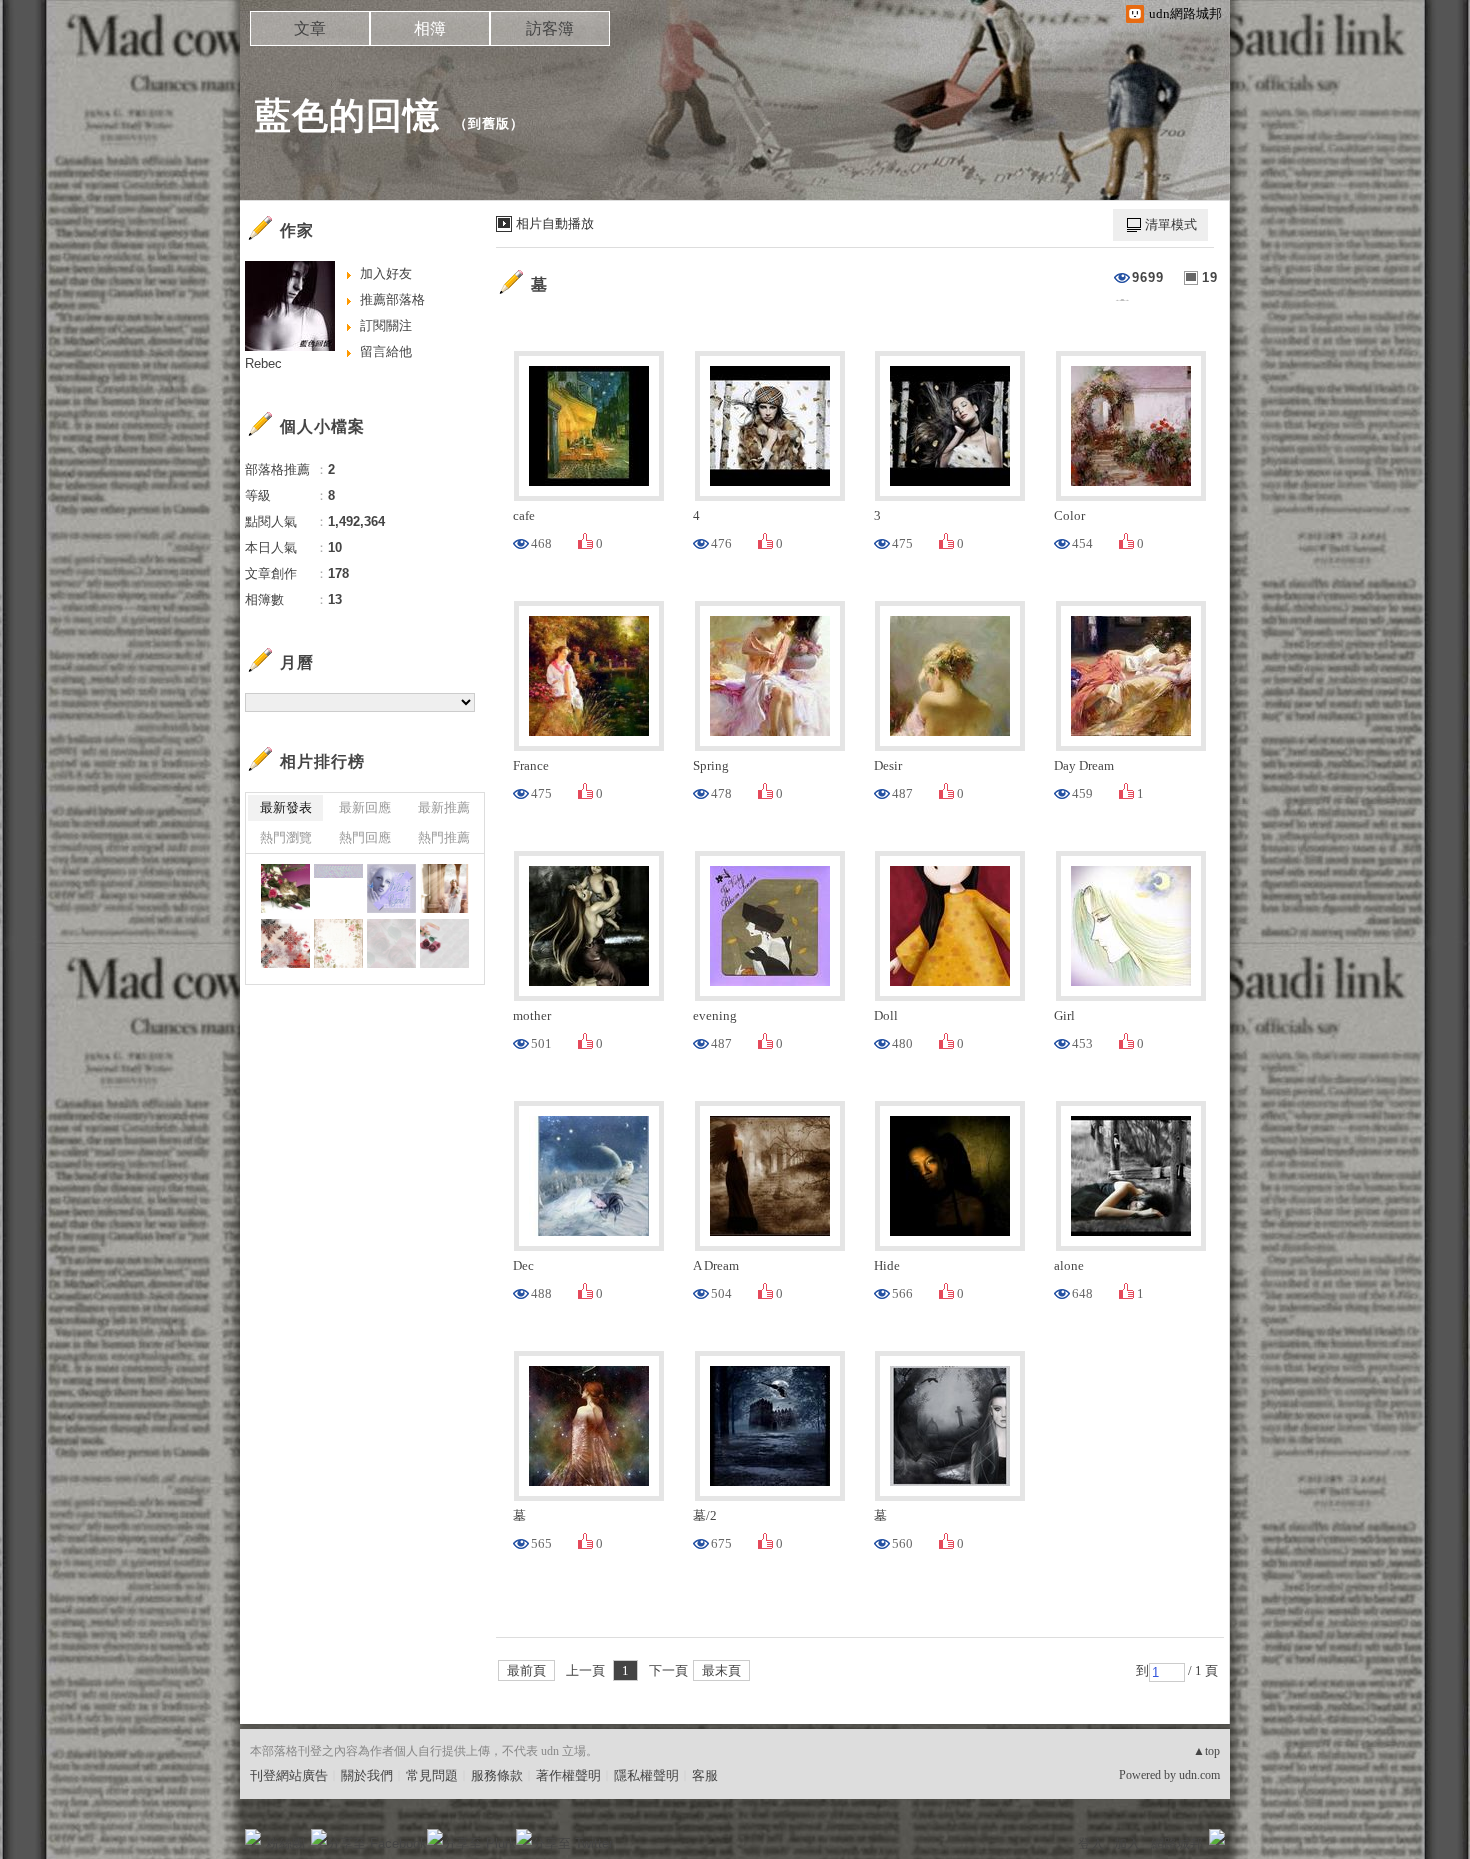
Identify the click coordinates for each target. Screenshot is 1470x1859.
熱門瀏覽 (286, 837)
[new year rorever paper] (391, 943)
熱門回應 (365, 837)
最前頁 (526, 1670)
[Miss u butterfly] (391, 888)
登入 (1091, 1843)
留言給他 (386, 351)
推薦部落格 (392, 299)
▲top (1206, 1751)
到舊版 (489, 123)
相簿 (430, 28)
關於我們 (367, 1775)
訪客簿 (550, 28)
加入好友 (386, 273)
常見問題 (432, 1775)
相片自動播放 (555, 223)
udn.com (1199, 1775)
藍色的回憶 (347, 115)
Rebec (263, 363)
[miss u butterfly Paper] (338, 888)
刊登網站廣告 (289, 1775)
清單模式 (1171, 224)
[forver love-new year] (444, 943)
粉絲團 (285, 1843)
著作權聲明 (568, 1775)
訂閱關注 (386, 325)
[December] (285, 943)
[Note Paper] (338, 943)
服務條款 (497, 1775)
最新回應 (365, 807)
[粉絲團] (253, 1837)
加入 (1127, 1843)
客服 (705, 1775)
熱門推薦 (444, 837)
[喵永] (285, 888)
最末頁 (721, 1670)
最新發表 (286, 807)
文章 (310, 28)
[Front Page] (444, 888)
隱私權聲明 (646, 1775)
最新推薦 (444, 807)
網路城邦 (1177, 1843)
